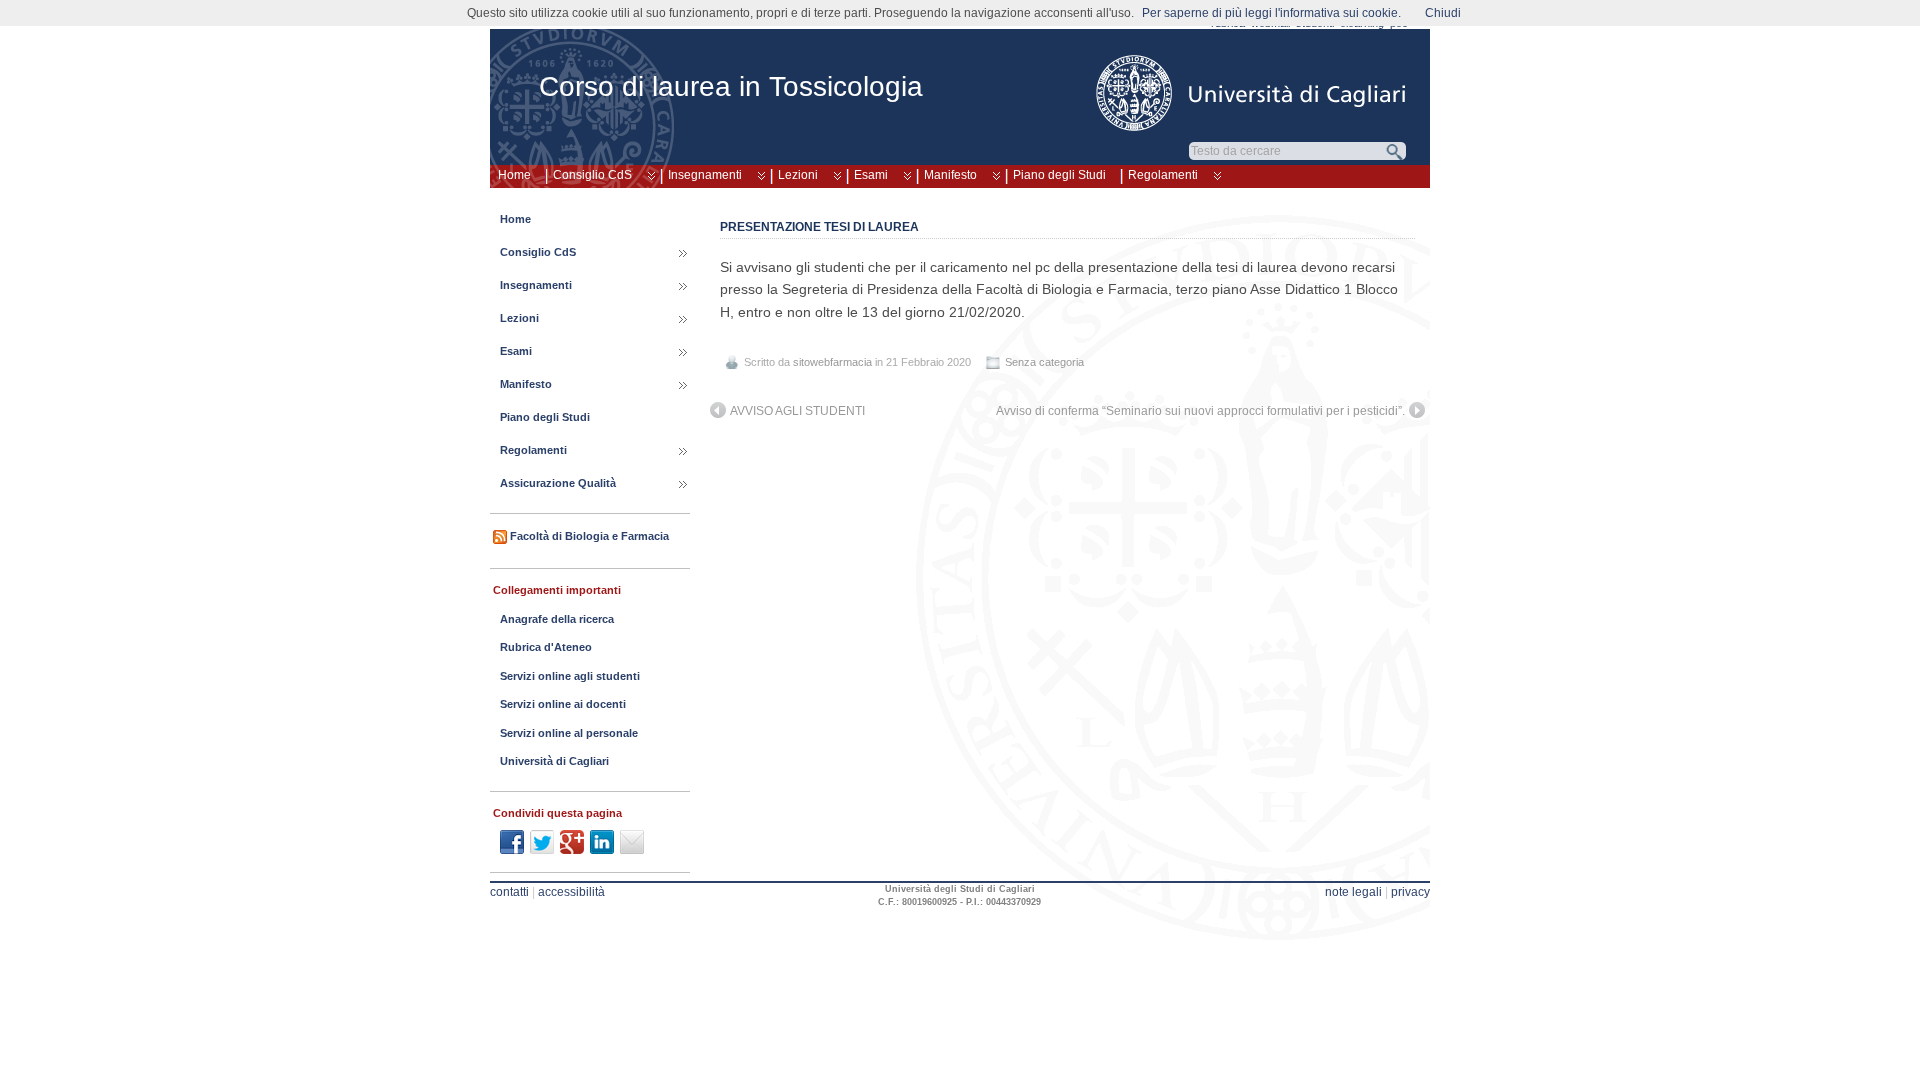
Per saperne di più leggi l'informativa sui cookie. (1271, 13)
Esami (871, 175)
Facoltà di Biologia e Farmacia (589, 536)
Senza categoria (1044, 362)
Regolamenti (1163, 175)
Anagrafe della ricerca (557, 619)
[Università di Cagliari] (1252, 93)
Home (514, 175)
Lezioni (798, 175)
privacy (1410, 892)
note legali (1353, 892)
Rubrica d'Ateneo (546, 647)
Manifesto (950, 175)
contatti (509, 892)
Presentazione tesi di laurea (819, 227)
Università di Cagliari (554, 761)
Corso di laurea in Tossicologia (731, 86)
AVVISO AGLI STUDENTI (797, 411)
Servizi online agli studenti (570, 676)
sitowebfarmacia (832, 362)
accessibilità (571, 892)
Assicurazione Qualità (558, 483)
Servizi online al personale (569, 733)
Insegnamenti (705, 175)
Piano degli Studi (1059, 175)
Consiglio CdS (592, 175)
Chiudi (1443, 13)
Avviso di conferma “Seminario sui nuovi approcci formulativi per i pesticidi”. (1200, 411)
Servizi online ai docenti (563, 704)
